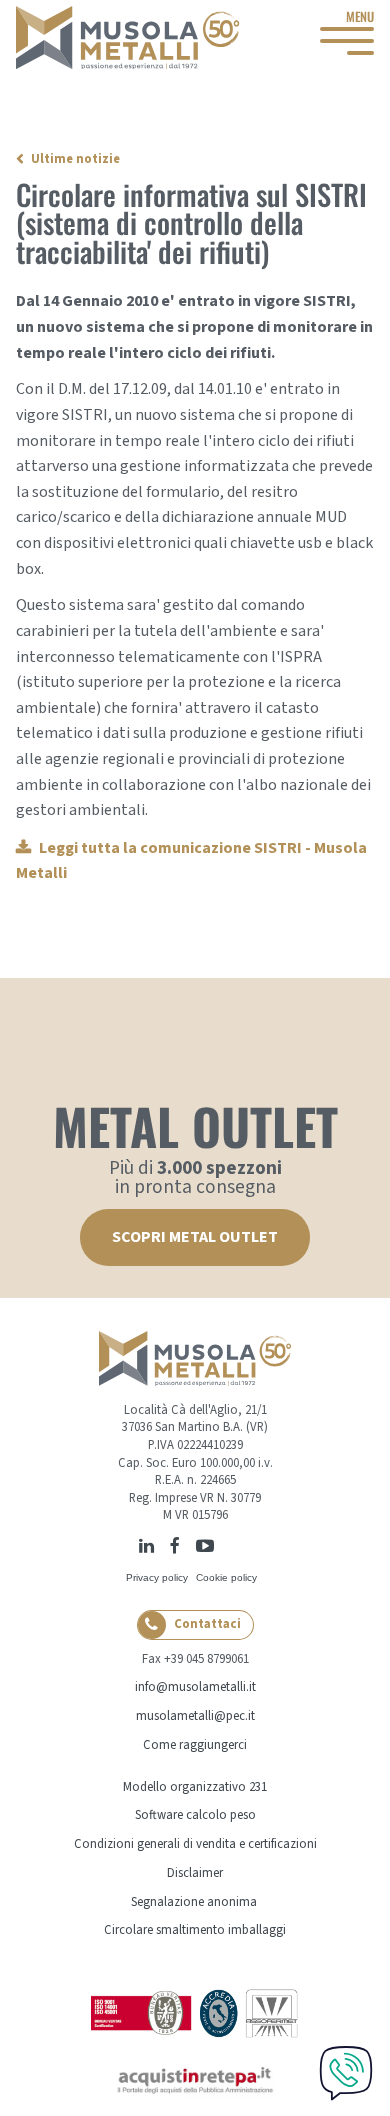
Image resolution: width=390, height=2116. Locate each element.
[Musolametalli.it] (128, 37)
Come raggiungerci (195, 1745)
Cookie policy (226, 1577)
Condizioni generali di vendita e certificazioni (195, 1844)
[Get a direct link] (227, 1544)
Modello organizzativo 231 (195, 1787)
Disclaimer (195, 1873)
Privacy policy (157, 1577)
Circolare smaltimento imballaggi (195, 1930)
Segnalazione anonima (194, 1902)
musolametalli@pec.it (195, 1716)
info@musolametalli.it (195, 1687)
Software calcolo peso (195, 1815)
